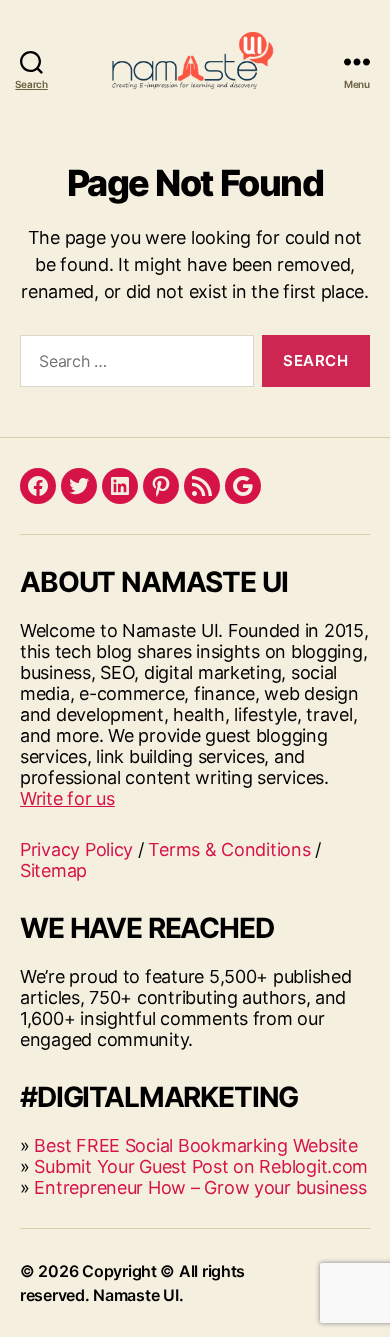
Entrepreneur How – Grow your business (200, 1187)
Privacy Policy (76, 849)
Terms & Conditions (229, 849)
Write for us (67, 798)
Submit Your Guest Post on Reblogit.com (201, 1166)
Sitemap (53, 870)
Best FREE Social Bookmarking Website (195, 1145)
